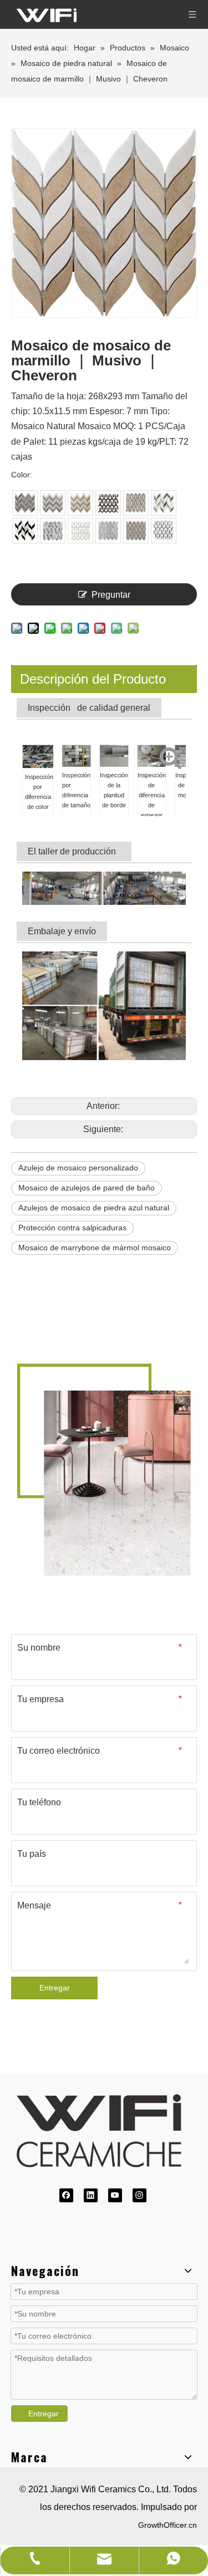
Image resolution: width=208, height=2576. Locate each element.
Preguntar (111, 595)
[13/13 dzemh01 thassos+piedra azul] (164, 531)
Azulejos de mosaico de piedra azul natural (94, 1208)
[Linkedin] (91, 2195)
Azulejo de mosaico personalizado (78, 1168)
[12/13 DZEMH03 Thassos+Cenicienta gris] (136, 531)
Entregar (55, 1988)
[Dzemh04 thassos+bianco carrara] (80, 531)
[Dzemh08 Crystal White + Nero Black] (25, 531)
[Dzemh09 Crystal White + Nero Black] (108, 503)
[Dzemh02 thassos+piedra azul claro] (108, 531)
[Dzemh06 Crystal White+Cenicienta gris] (136, 503)
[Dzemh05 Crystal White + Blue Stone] (53, 531)
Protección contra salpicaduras (72, 1228)
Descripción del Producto (93, 679)
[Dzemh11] (53, 503)
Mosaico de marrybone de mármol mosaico (95, 1248)
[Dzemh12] (25, 503)
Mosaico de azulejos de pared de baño (87, 1188)
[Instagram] (139, 2195)
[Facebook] (66, 2195)
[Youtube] (115, 2195)
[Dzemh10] (80, 503)
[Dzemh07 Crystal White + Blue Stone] (164, 503)
